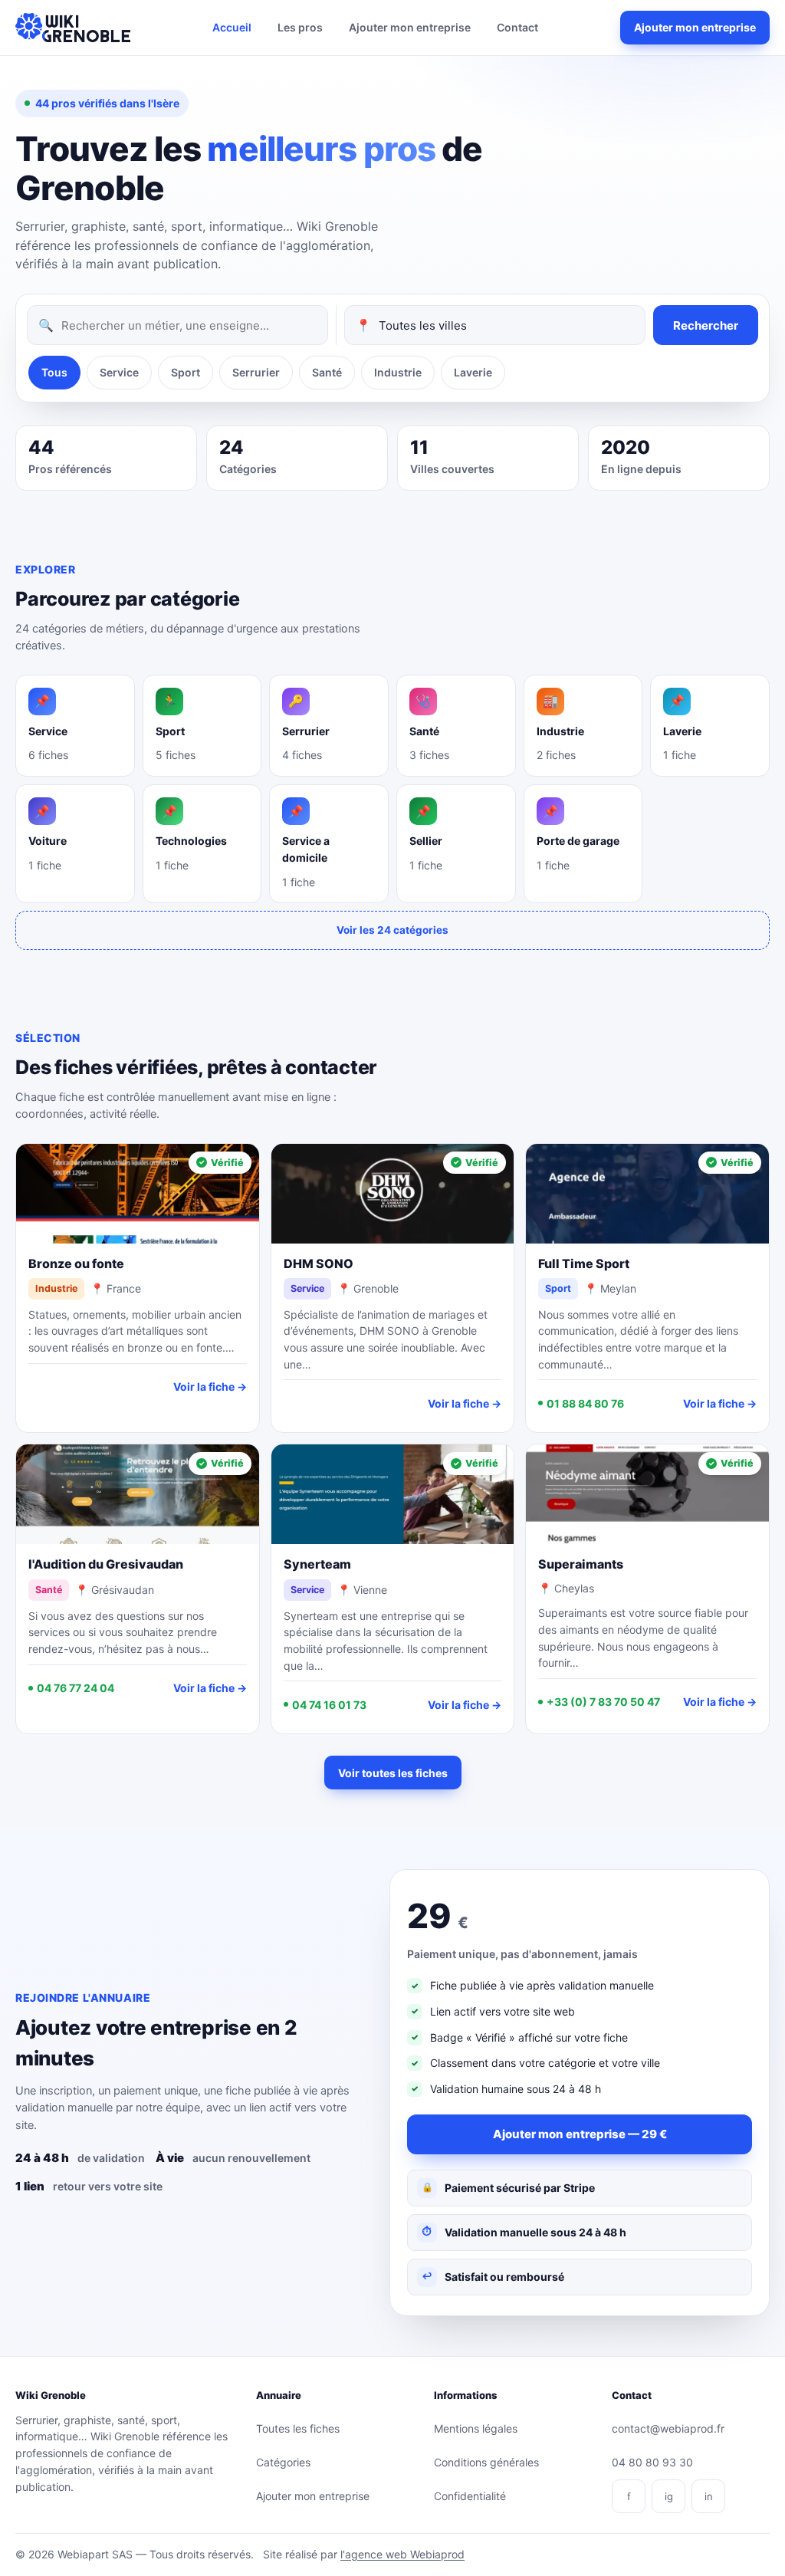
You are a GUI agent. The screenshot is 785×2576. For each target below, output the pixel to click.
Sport (186, 372)
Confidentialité (470, 2496)
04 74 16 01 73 (329, 1705)
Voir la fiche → (210, 1387)
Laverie (473, 372)
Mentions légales (476, 2428)
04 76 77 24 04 (76, 1688)
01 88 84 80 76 (585, 1403)
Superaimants (581, 1564)
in (709, 2496)
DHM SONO (319, 1263)
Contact (517, 27)
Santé (327, 372)
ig (669, 2496)
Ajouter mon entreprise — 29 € (580, 2134)
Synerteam (317, 1564)
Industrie (398, 372)
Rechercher (706, 325)
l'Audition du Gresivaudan (106, 1564)
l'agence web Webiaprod (402, 2554)
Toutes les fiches (298, 2428)
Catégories (283, 2462)
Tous (54, 372)
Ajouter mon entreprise (410, 27)
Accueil (232, 27)
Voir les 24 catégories (392, 930)
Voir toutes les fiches (393, 1773)
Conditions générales (486, 2462)
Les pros (300, 27)
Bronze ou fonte (76, 1263)
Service (119, 372)
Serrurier (256, 372)
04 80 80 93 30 (652, 2462)
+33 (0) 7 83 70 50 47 (603, 1702)
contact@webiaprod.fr (668, 2428)
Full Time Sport (584, 1263)
